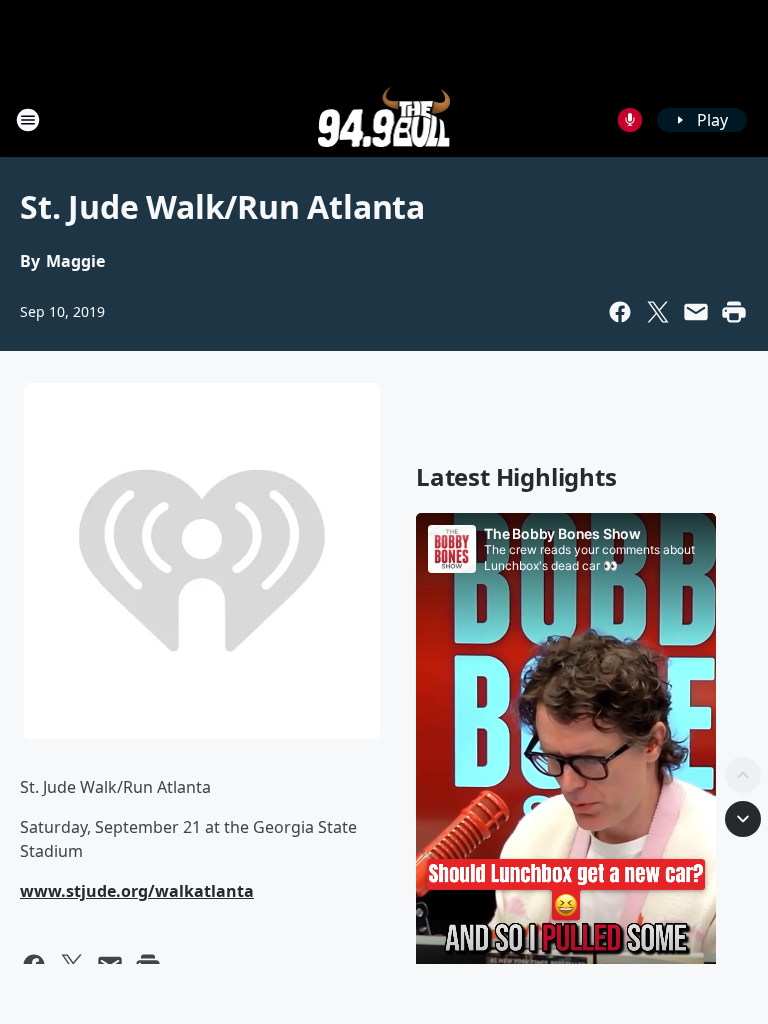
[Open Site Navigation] (28, 120)
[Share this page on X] (658, 312)
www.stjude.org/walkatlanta (137, 891)
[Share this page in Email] (696, 312)
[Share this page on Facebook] (620, 312)
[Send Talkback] (630, 120)
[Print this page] (734, 312)
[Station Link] (384, 119)
